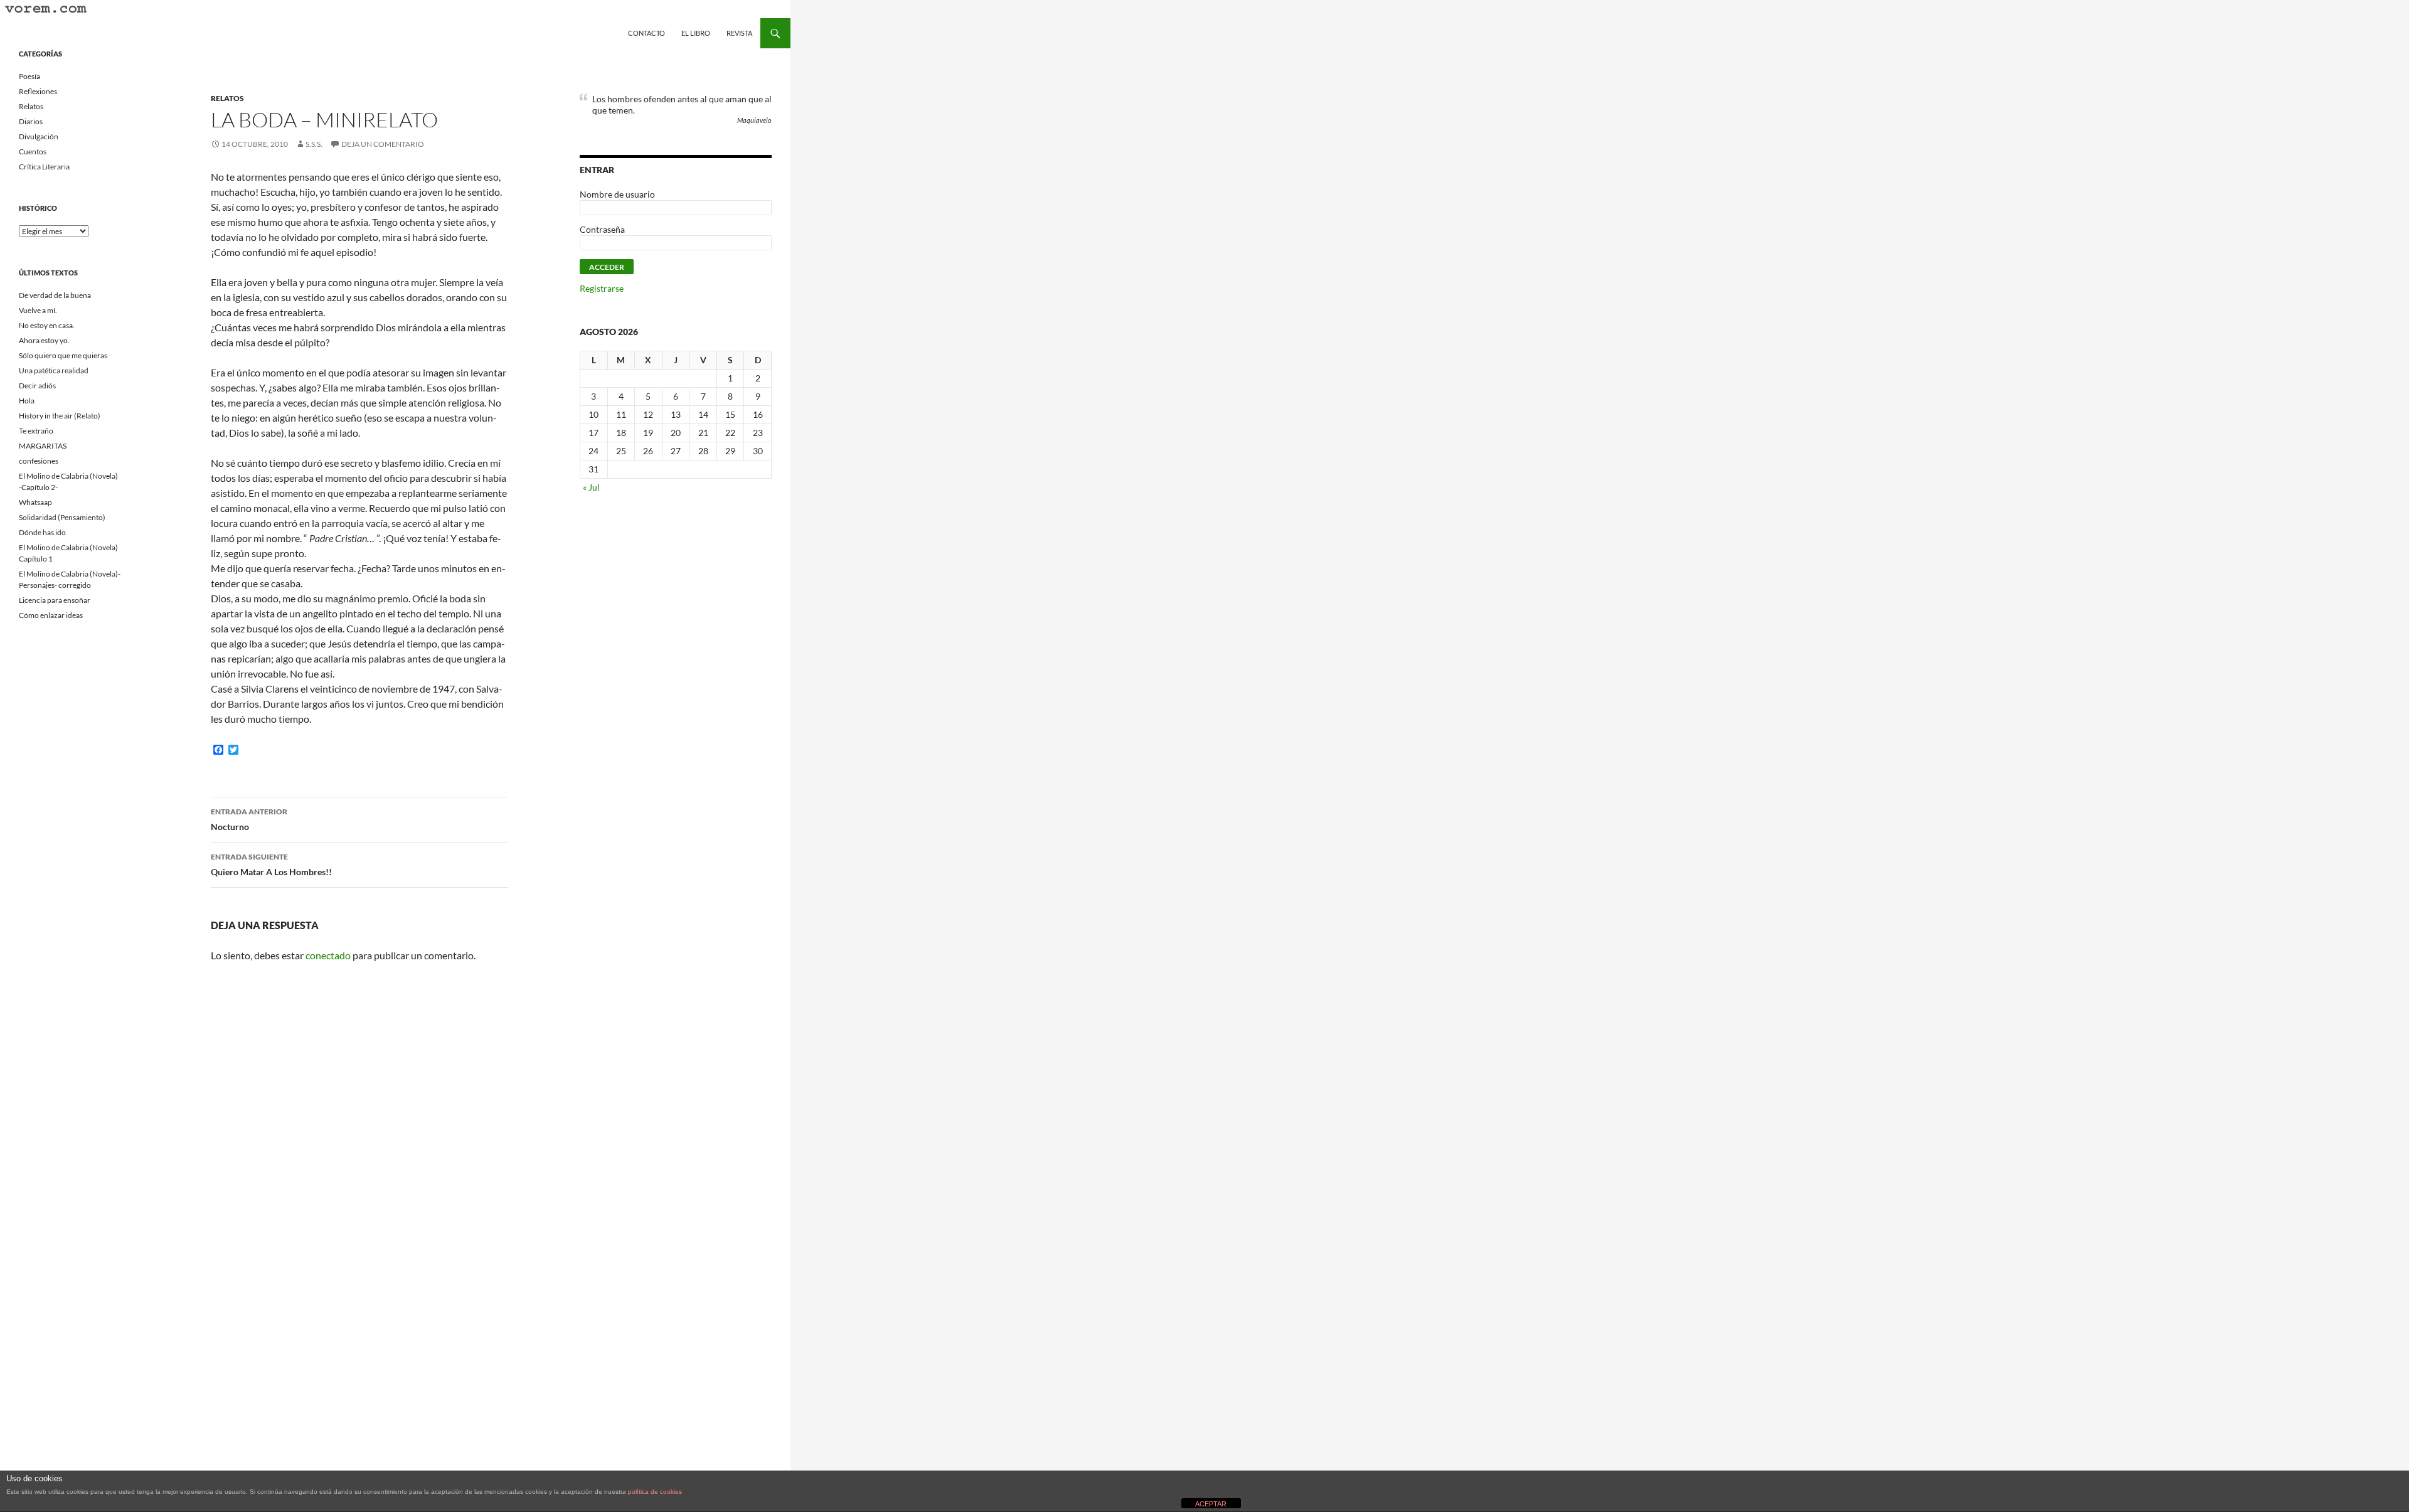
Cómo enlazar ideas (51, 615)
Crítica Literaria (44, 167)
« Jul (591, 487)
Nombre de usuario (617, 194)
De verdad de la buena (55, 295)
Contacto (646, 33)
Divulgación (39, 136)
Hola (27, 401)
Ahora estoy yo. (44, 340)
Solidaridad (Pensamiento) (62, 517)
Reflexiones (38, 91)
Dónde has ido (42, 532)
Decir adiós (37, 386)
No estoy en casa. (47, 325)
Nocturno (249, 819)
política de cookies (655, 1492)
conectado (328, 955)
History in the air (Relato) (60, 416)
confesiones (39, 461)
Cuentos (33, 152)
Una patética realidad (54, 370)
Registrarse (602, 288)
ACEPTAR (1211, 1504)
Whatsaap (35, 502)
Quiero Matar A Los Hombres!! (271, 865)
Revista (739, 33)
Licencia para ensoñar (55, 600)
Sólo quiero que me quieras (63, 355)
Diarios (31, 121)
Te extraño (36, 431)
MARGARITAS (43, 446)
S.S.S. (314, 144)
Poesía (29, 76)
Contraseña (602, 229)
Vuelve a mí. (38, 310)
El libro (696, 33)
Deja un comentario (383, 144)
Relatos (227, 98)
